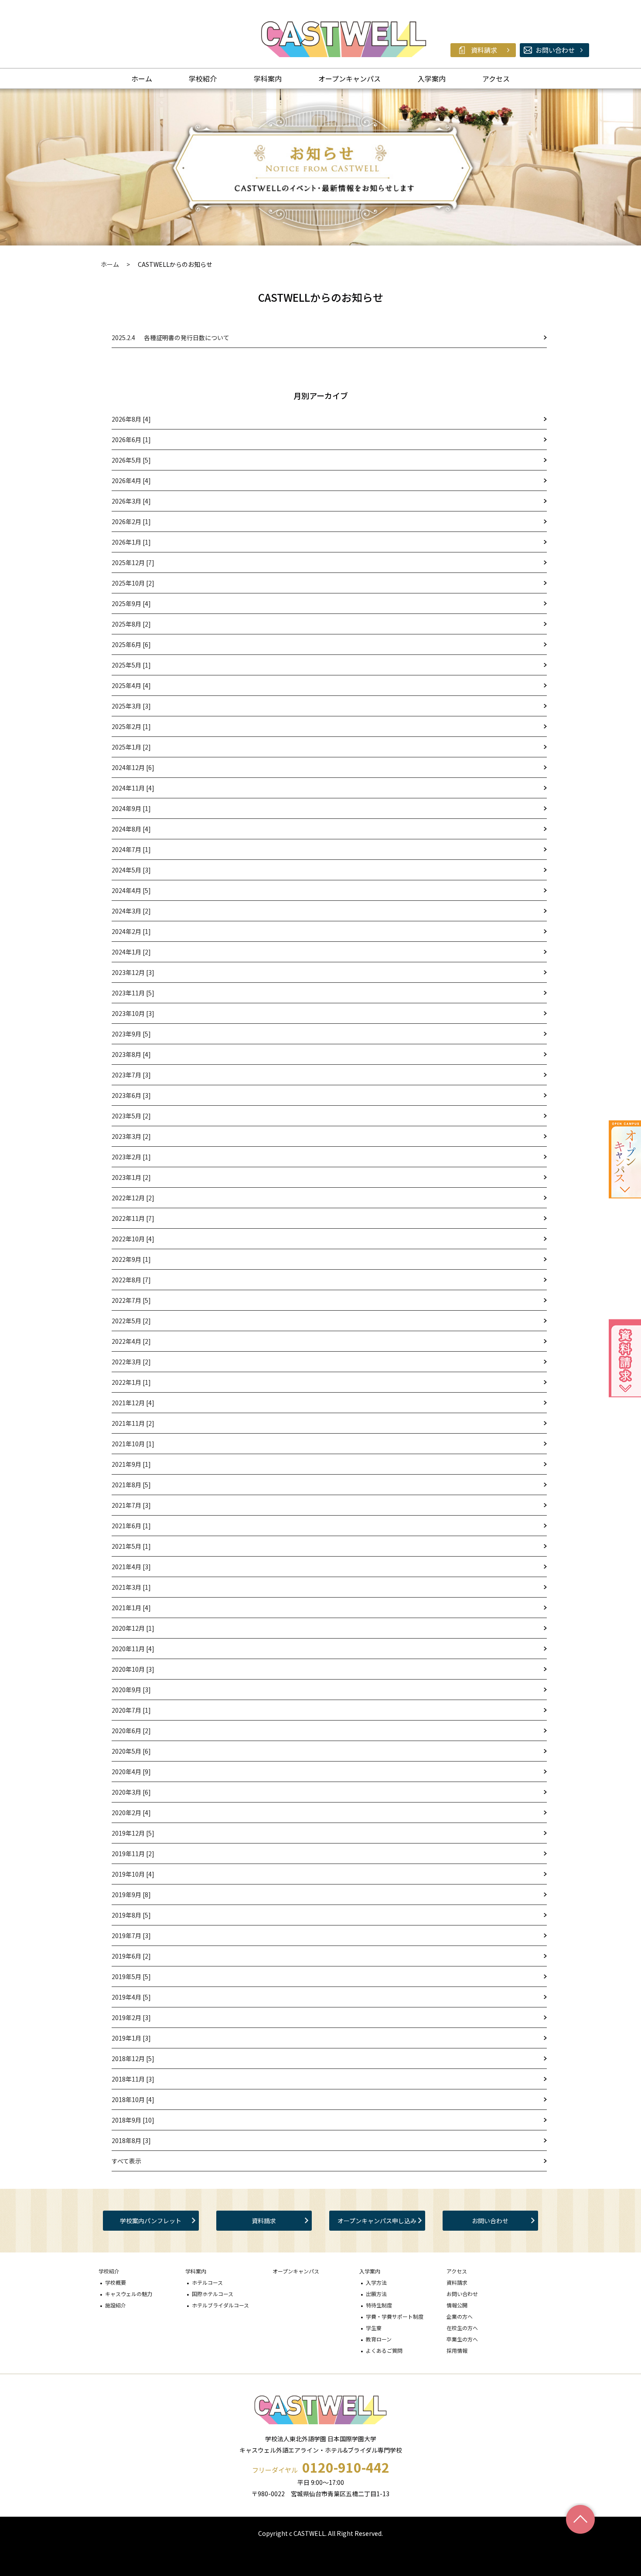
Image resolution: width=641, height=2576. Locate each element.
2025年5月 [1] (131, 665)
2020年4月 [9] (131, 1772)
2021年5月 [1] (131, 1546)
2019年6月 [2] (131, 1956)
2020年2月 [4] (131, 1813)
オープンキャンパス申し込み (377, 2221)
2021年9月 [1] (131, 1464)
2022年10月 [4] (133, 1239)
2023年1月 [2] (131, 1177)
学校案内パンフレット (151, 2221)
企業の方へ (460, 2316)
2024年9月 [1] (131, 808)
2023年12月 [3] (133, 972)
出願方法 (376, 2294)
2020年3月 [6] (131, 1792)
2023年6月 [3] (131, 1095)
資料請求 (264, 2221)
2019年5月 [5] (131, 1976)
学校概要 (116, 2282)
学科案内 (268, 78)
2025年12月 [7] (133, 562)
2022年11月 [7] (133, 1218)
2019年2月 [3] (131, 2017)
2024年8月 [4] (131, 829)
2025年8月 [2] (131, 624)
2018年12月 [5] (133, 2058)
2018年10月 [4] (133, 2099)
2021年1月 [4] (131, 1608)
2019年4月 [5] (131, 1997)
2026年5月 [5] (131, 460)
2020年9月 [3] (131, 1690)
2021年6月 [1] (131, 1526)
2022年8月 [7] (131, 1280)
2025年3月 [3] (131, 706)
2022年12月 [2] (133, 1198)
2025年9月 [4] (131, 603)
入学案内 (432, 78)
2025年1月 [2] (131, 747)
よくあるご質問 (384, 2350)
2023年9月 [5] (131, 1034)
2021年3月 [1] (131, 1587)
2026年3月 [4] (131, 501)
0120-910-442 (346, 2467)
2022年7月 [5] (131, 1300)
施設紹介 (116, 2305)
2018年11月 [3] (133, 2079)
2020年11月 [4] (133, 1649)
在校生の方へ (462, 2328)
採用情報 (457, 2350)
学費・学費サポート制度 (395, 2316)
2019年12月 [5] (133, 1833)
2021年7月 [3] (131, 1505)
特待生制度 (379, 2305)
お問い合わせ (490, 2221)
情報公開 (457, 2305)
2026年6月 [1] (131, 440)
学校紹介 (203, 78)
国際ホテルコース (213, 2294)
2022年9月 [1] (131, 1259)
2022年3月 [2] (131, 1362)
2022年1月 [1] (131, 1382)
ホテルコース (207, 2282)
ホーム (142, 78)
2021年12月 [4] (133, 1403)
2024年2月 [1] (131, 931)
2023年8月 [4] (131, 1054)
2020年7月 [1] (131, 1710)
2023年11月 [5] (133, 993)
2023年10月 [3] (133, 1013)
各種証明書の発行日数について (170, 337)
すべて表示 (126, 2161)
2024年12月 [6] (133, 767)
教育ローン (379, 2339)
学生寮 (374, 2328)
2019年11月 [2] (133, 1854)
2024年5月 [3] (131, 870)
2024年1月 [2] (131, 952)
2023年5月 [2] (131, 1116)
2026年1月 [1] (131, 542)
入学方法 (376, 2282)
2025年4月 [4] (131, 685)
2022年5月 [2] (131, 1321)
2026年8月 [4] (131, 419)
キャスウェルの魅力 (129, 2294)
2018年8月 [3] (131, 2140)
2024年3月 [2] (131, 911)
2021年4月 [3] (131, 1567)
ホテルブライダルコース (220, 2305)
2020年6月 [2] (131, 1731)
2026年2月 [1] (131, 521)
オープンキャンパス (349, 78)
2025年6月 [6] (131, 644)
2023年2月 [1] (131, 1157)
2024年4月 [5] (131, 890)
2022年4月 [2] (131, 1341)
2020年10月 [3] (133, 1669)
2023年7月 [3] (131, 1075)
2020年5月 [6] (131, 1751)
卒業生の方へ (462, 2339)
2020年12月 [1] (133, 1628)
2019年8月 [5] (131, 1915)
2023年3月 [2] (131, 1136)
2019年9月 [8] (131, 1895)
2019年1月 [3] (131, 2038)
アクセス (496, 78)
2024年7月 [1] (131, 849)
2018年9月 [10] (133, 2120)
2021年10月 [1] (133, 1444)
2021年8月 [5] (131, 1485)
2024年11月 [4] (133, 788)
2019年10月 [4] (133, 1874)
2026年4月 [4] (131, 480)
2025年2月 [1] (131, 726)
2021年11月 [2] (133, 1423)
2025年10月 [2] (133, 583)
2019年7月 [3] (131, 1935)
